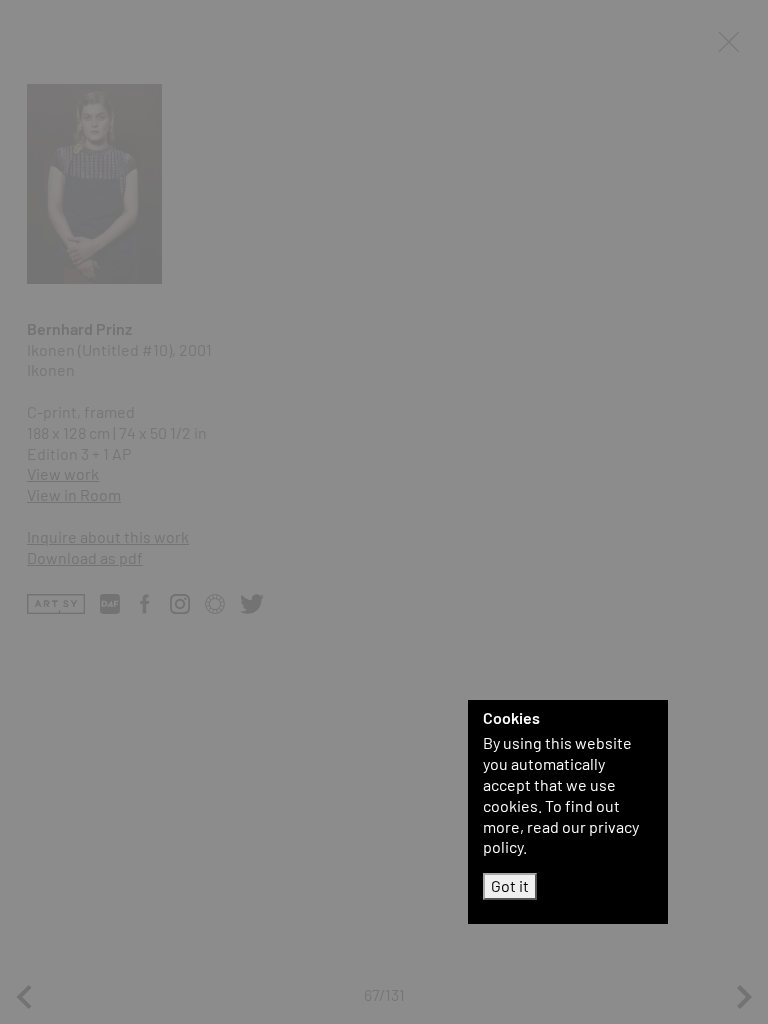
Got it (510, 885)
